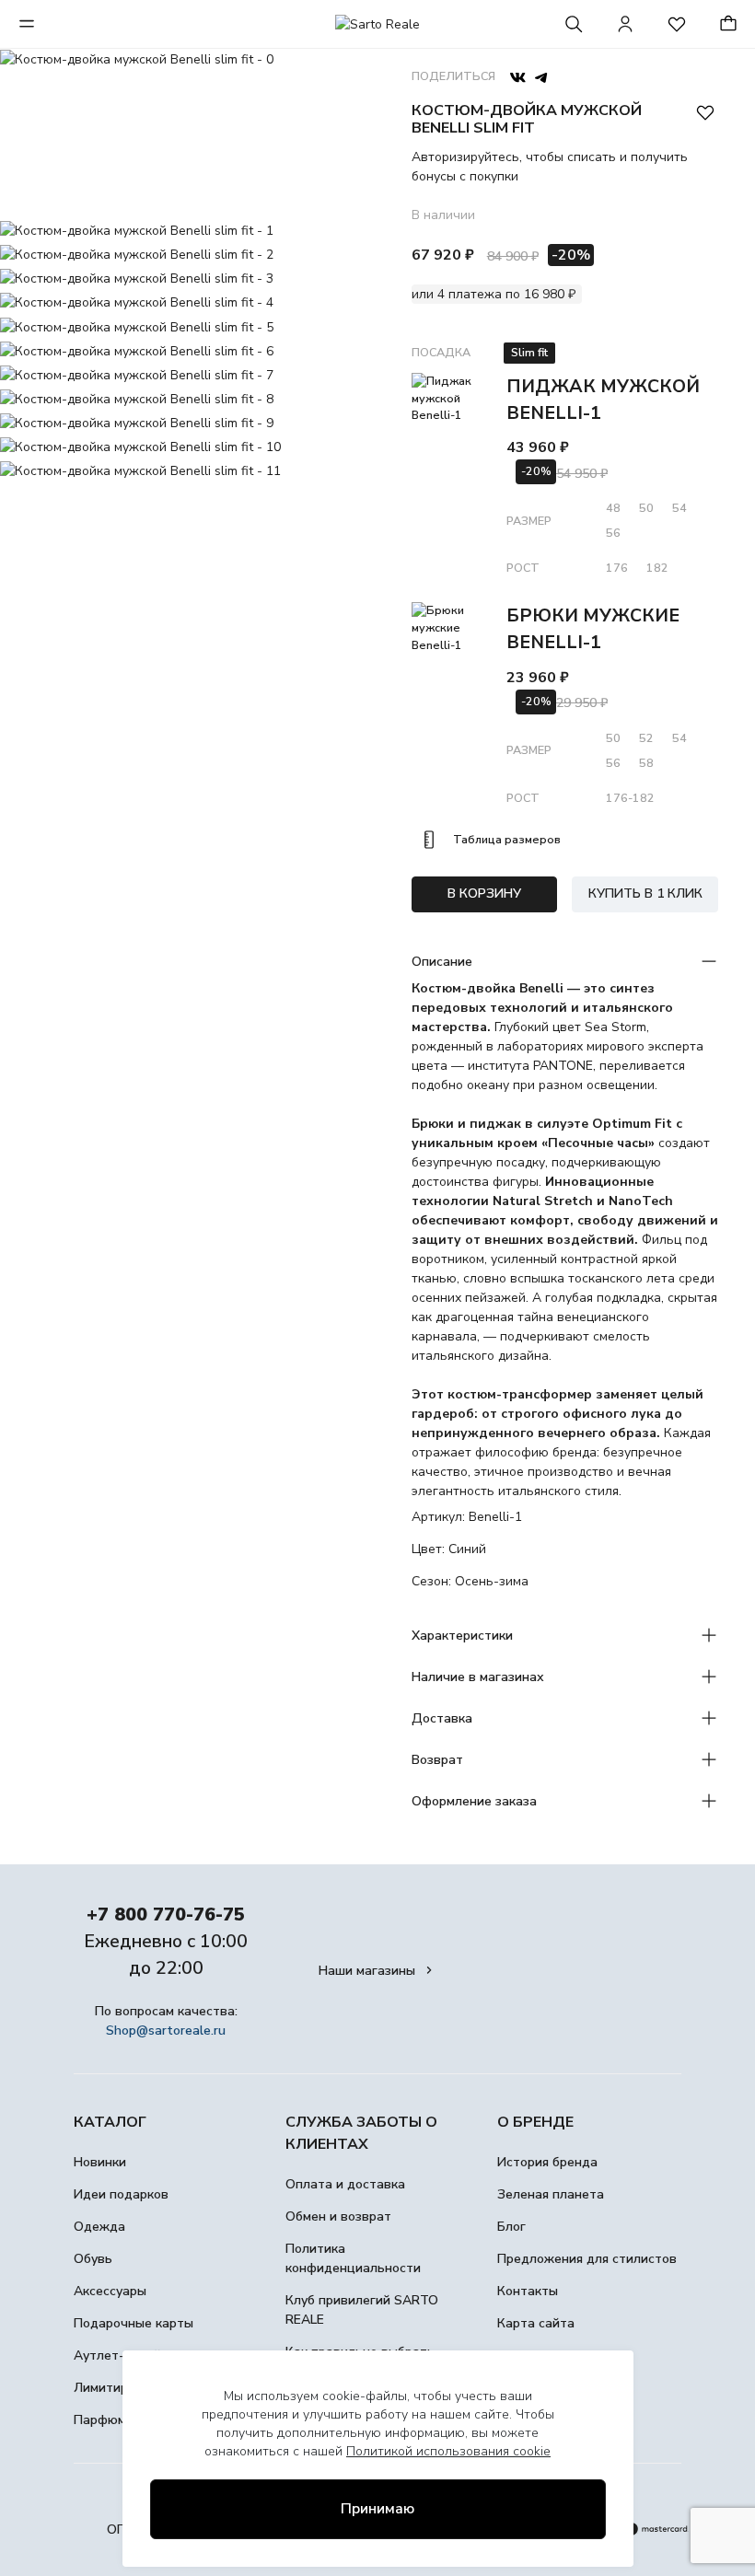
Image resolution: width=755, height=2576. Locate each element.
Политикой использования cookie (448, 2451)
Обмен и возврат (338, 2216)
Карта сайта (536, 2323)
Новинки (100, 2162)
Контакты (528, 2291)
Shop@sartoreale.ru (166, 2031)
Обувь (93, 2259)
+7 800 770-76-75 (166, 1915)
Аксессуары (110, 2291)
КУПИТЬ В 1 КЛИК (645, 893)
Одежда (99, 2227)
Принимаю (377, 2509)
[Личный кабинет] (625, 24)
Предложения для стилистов (587, 2259)
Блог (511, 2227)
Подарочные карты (134, 2323)
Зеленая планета (551, 2194)
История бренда (547, 2162)
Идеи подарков (121, 2194)
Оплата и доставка (345, 2184)
